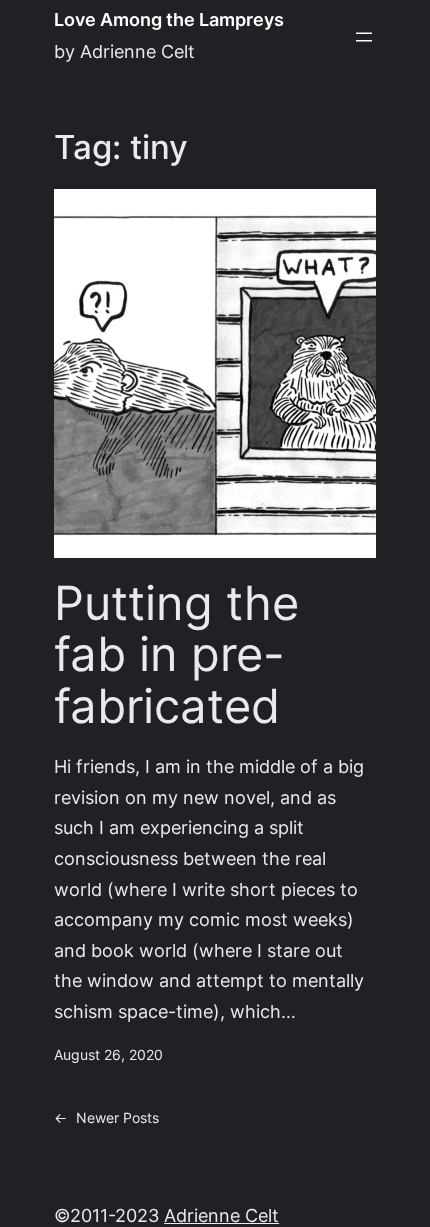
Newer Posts (106, 1118)
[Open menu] (364, 37)
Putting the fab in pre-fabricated (176, 655)
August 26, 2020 (108, 1055)
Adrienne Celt (221, 1215)
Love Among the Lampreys (169, 19)
